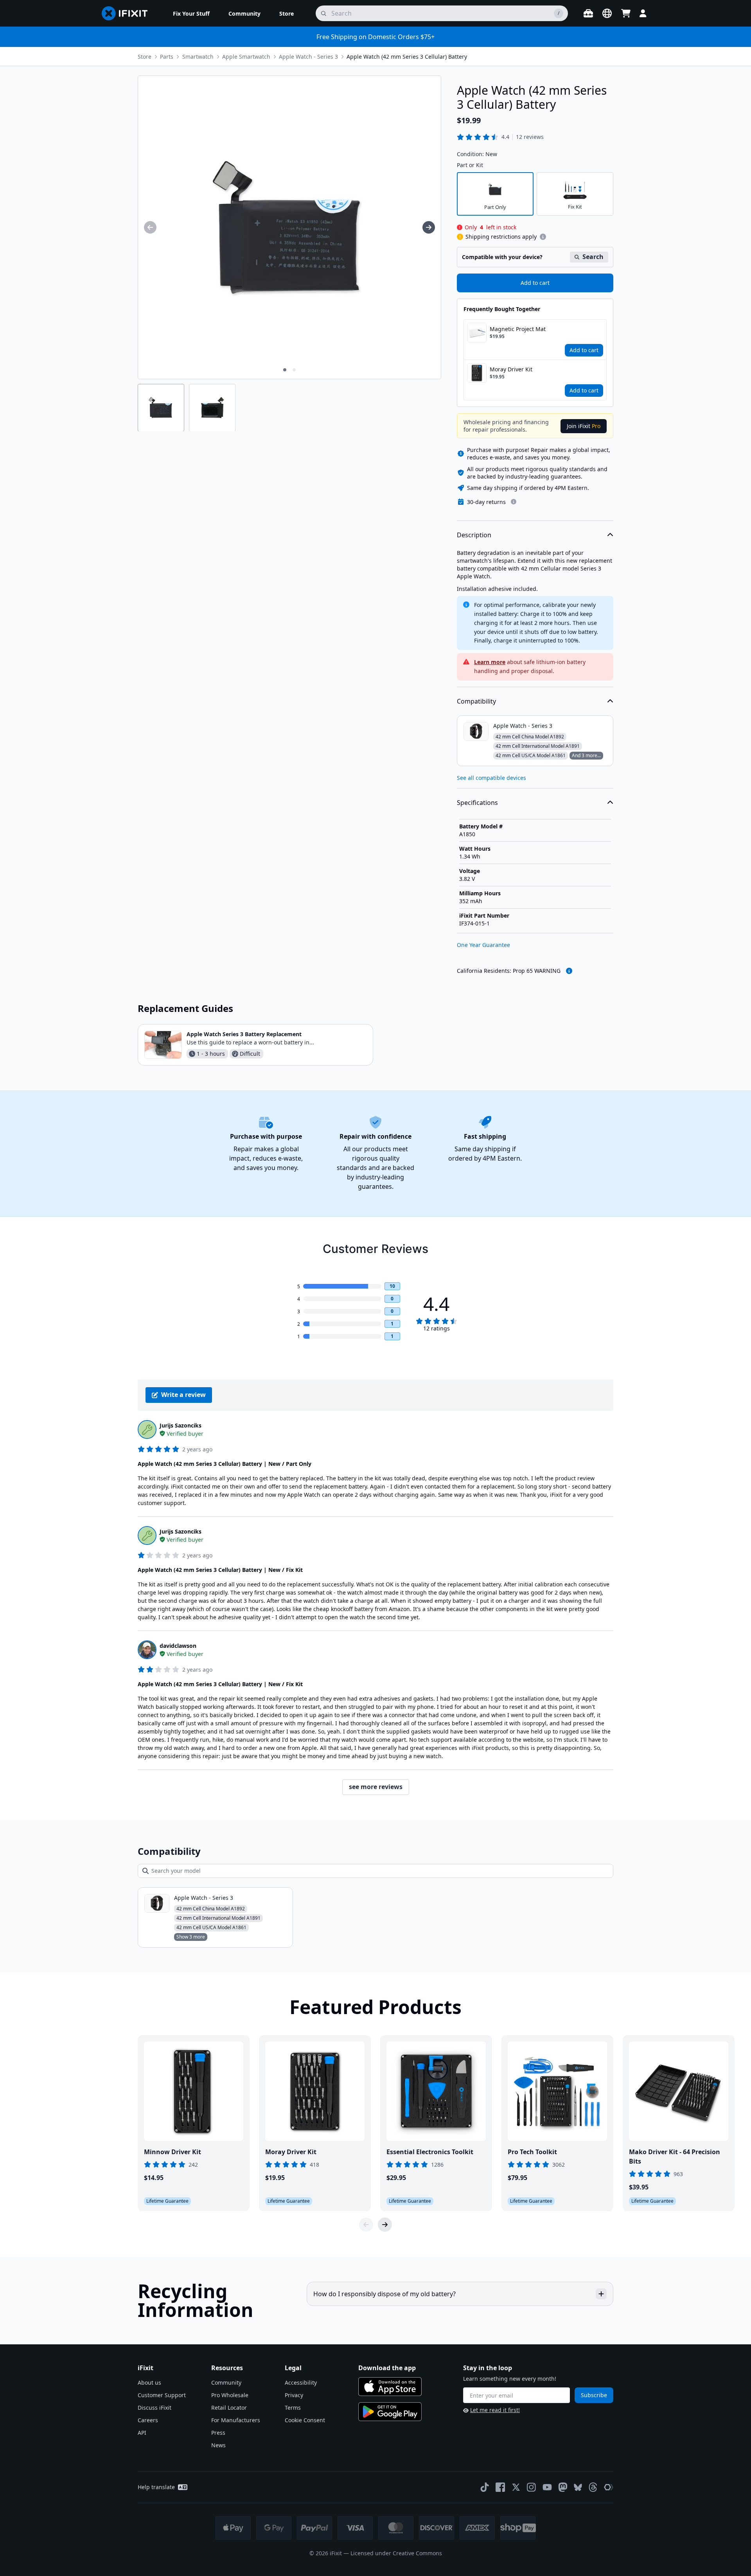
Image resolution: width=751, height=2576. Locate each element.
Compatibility (476, 701)
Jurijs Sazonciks (181, 1425)
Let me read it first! (495, 2410)
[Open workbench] (588, 13)
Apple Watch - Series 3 (308, 57)
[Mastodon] (563, 2487)
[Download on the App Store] (390, 2387)
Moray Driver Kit (511, 369)
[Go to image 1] (285, 370)
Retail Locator (229, 2408)
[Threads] (593, 2487)
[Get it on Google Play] (390, 2412)
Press (218, 2433)
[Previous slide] (366, 2225)
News (218, 2445)
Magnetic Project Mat (518, 329)
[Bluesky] (578, 2487)
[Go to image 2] (294, 370)
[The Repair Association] (609, 2487)
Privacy (294, 2395)
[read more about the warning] (569, 971)
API (142, 2433)
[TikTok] (485, 2487)
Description (474, 535)
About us (149, 2382)
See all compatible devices (491, 778)
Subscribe (594, 2395)
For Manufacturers (236, 2420)
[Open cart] (626, 13)
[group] (150, 227)
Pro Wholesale (230, 2395)
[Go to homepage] (128, 13)
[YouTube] (547, 2487)
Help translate (156, 2487)
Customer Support (162, 2395)
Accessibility (301, 2382)
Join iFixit (584, 426)
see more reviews (376, 1787)
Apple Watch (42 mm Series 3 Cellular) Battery (407, 57)
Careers (148, 2420)
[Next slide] (385, 2225)
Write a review (183, 1395)
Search (593, 257)
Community (226, 2382)
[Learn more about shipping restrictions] (543, 237)
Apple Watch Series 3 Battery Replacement (244, 1034)
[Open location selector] (607, 13)
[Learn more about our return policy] (514, 502)
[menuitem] (191, 13)
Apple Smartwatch (246, 57)
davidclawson (178, 1646)
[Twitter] (516, 2487)
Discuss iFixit (155, 2408)
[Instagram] (532, 2487)
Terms (293, 2408)
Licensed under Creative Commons (396, 2553)
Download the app (387, 2368)
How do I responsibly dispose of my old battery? (384, 2294)
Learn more (490, 662)
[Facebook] (500, 2487)
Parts (167, 57)
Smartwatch (198, 57)
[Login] (643, 13)
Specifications (477, 803)
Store (145, 57)
